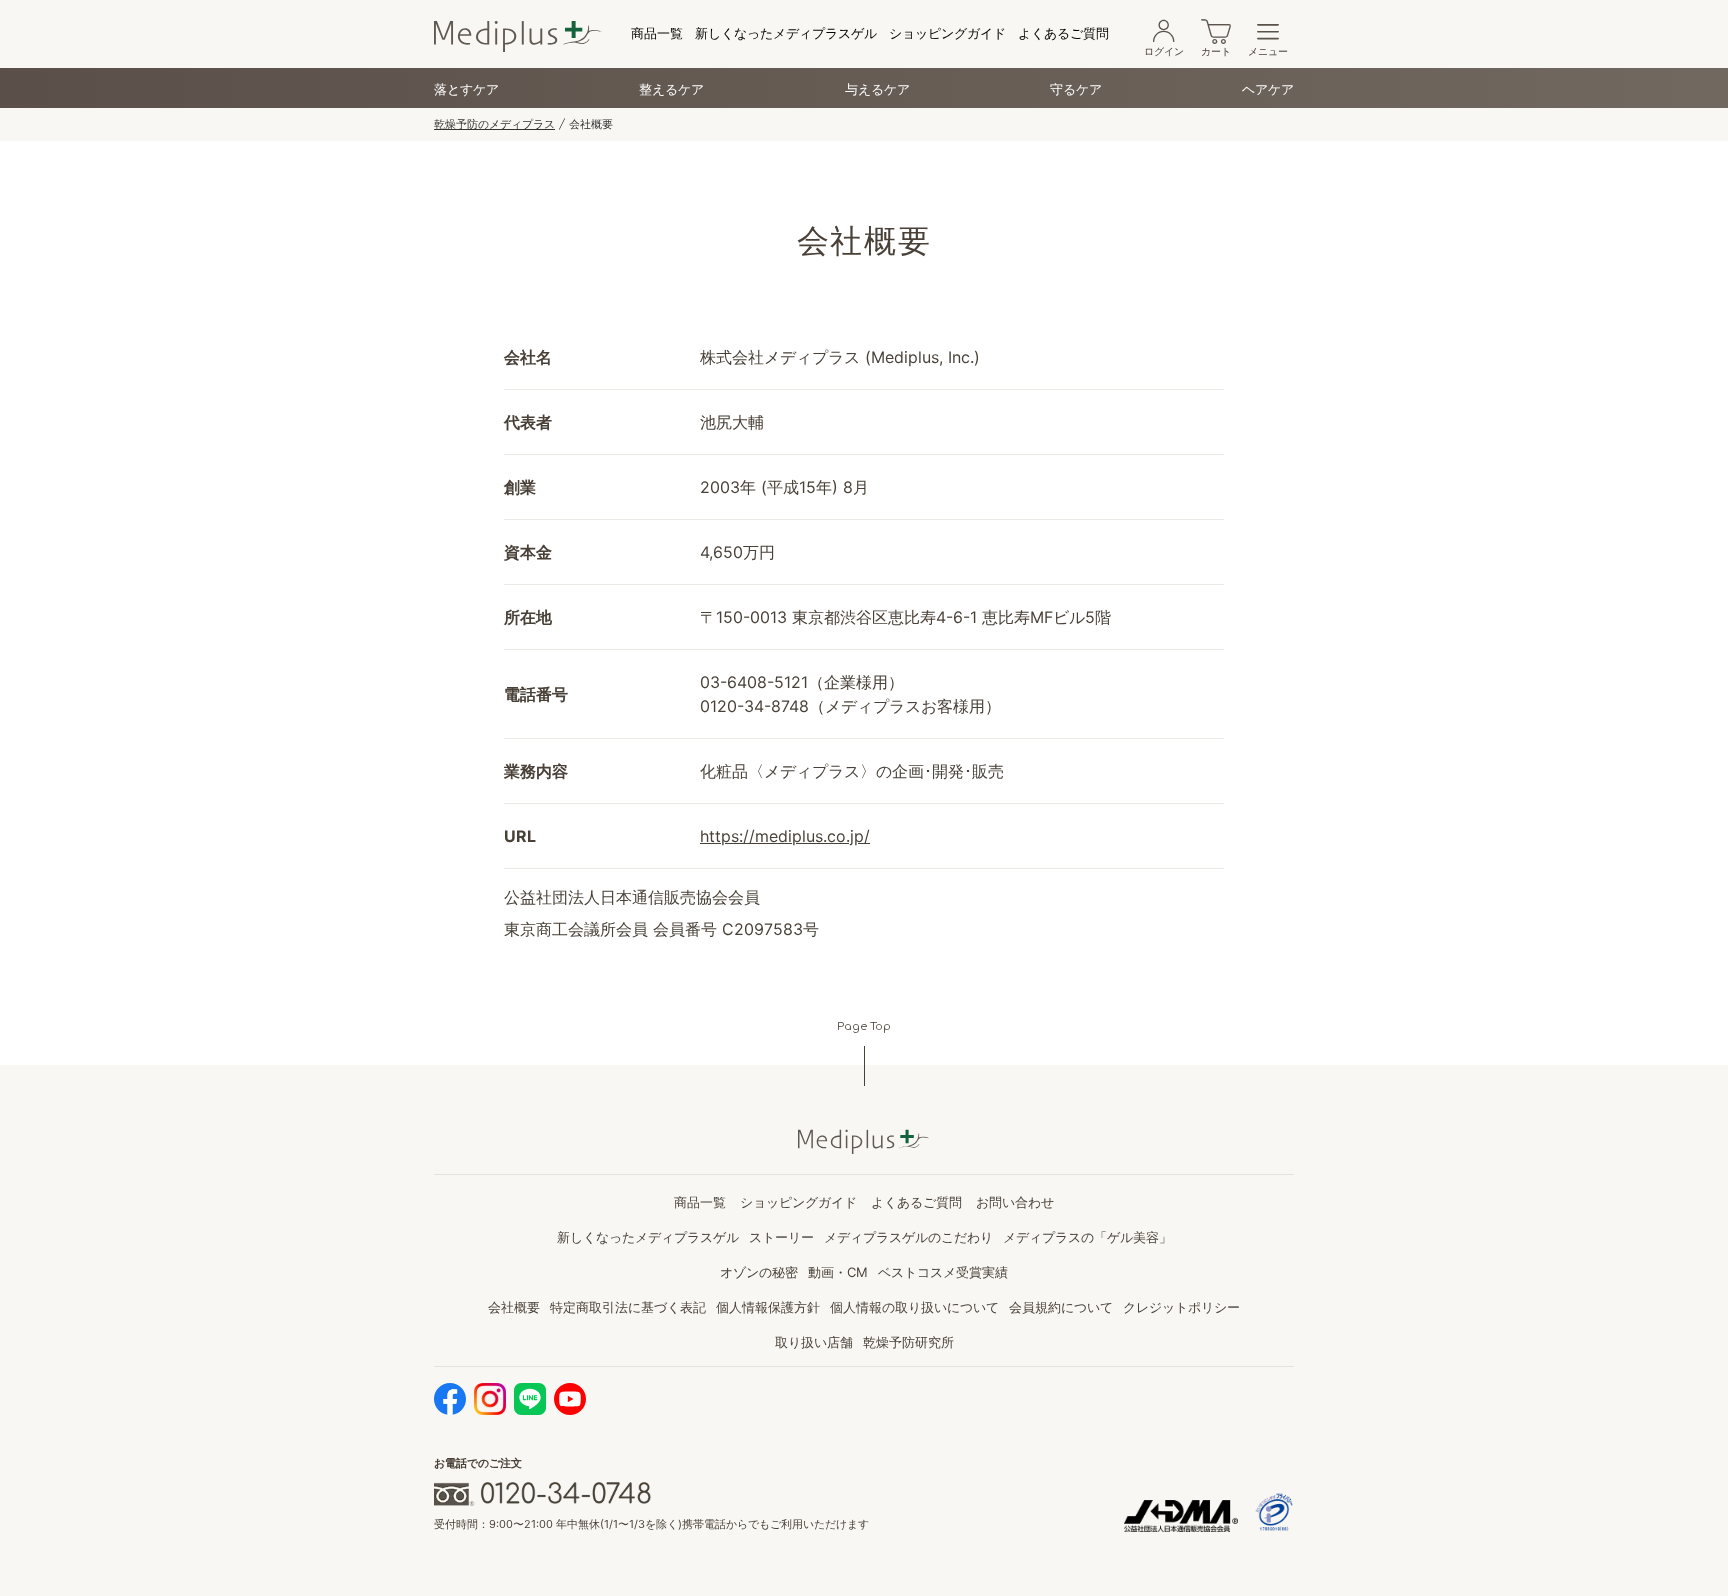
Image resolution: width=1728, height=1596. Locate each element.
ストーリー (781, 1237)
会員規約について (1061, 1307)
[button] (785, 836)
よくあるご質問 (1063, 33)
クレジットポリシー (1181, 1307)
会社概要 (514, 1307)
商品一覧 (657, 33)
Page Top (864, 1026)
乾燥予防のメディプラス (494, 124)
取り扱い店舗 (814, 1342)
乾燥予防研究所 (908, 1342)
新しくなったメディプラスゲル (786, 33)
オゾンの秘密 (759, 1272)
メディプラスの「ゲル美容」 (1087, 1237)
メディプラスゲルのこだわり (908, 1237)
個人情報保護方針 (768, 1307)
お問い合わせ (1015, 1202)
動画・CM (838, 1272)
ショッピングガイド (947, 33)
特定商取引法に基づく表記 (628, 1307)
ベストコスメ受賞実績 (943, 1272)
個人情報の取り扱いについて (914, 1307)
